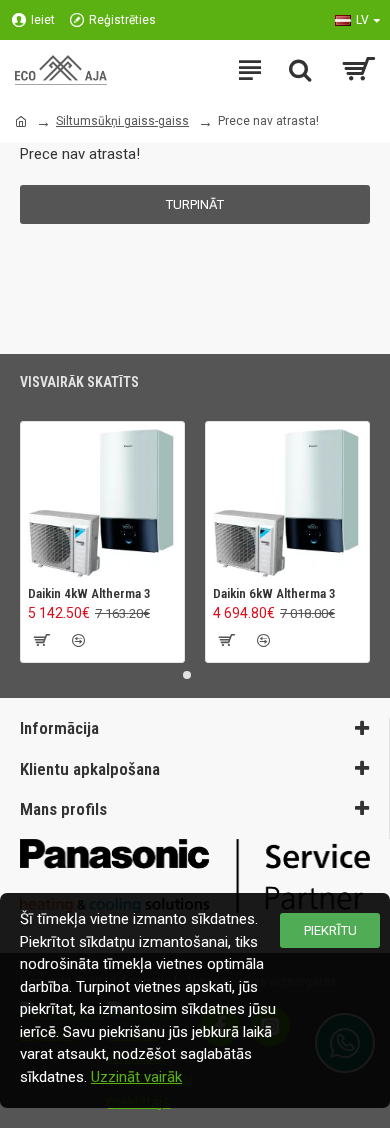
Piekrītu (330, 930)
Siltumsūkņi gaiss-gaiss (122, 121)
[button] (187, 675)
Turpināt (195, 204)
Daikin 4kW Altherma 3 (89, 593)
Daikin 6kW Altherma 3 (274, 593)
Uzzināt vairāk (136, 1077)
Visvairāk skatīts (79, 382)
